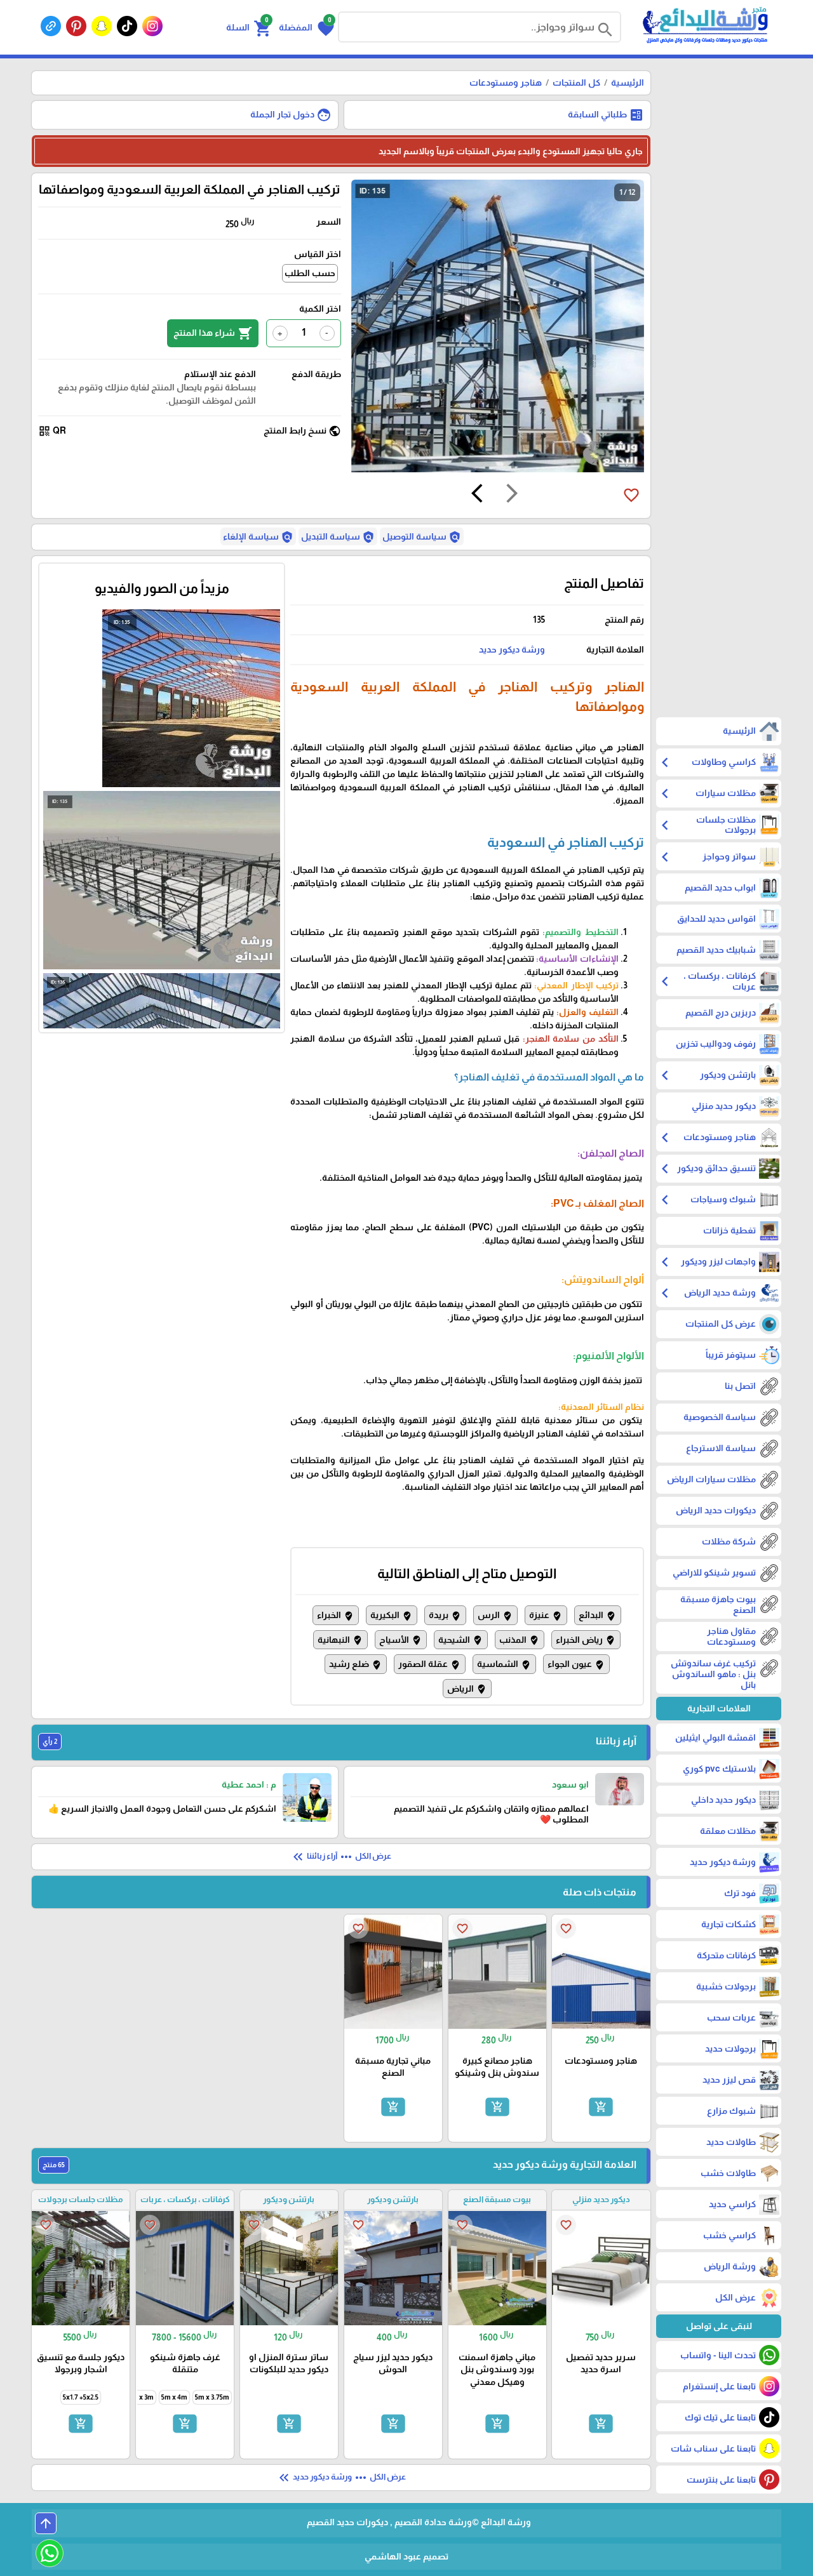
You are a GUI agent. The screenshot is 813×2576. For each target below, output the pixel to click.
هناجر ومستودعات (506, 83)
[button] (306, 27)
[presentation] (512, 495)
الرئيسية (628, 83)
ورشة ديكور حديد (512, 649)
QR (52, 431)
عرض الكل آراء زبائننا (341, 1857)
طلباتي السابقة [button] (606, 115)
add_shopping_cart (601, 2107)
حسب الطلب (310, 273)
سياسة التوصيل (422, 537)
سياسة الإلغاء (258, 537)
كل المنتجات (576, 83)
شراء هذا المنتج (213, 333)
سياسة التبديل (338, 537)
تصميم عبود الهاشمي (406, 2556)
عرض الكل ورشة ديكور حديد (341, 2478)
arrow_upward (46, 2523)
